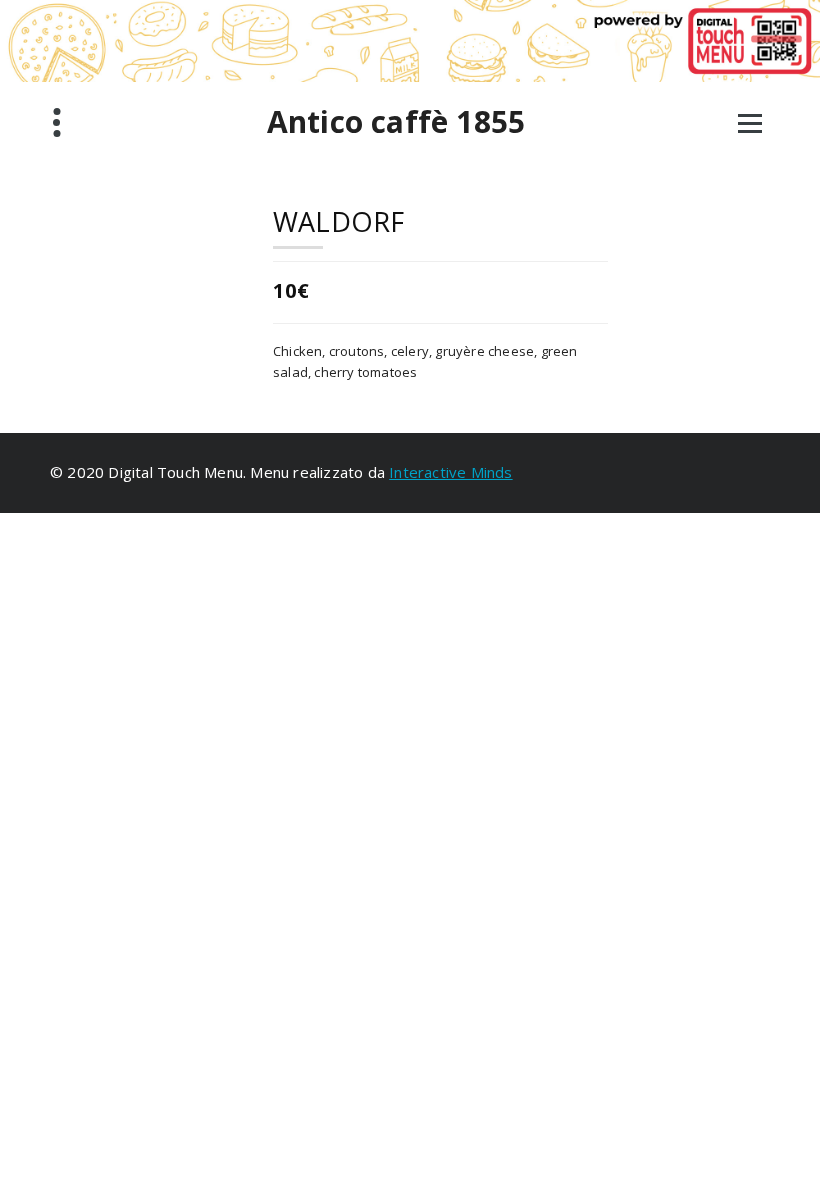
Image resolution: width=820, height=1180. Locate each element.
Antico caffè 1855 (396, 122)
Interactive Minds (450, 472)
